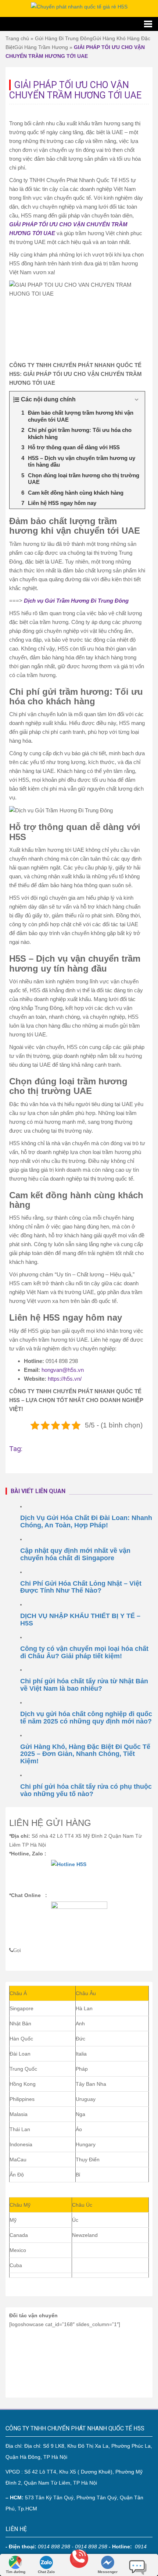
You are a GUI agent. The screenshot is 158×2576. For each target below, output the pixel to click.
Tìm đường (16, 2572)
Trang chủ (17, 38)
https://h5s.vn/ (65, 1379)
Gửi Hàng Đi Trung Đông (64, 38)
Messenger (108, 2572)
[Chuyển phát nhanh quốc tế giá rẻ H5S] (79, 6)
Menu (79, 24)
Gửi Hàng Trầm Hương (41, 47)
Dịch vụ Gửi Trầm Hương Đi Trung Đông (76, 601)
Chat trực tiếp (138, 2565)
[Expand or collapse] (137, 400)
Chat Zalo (46, 2572)
